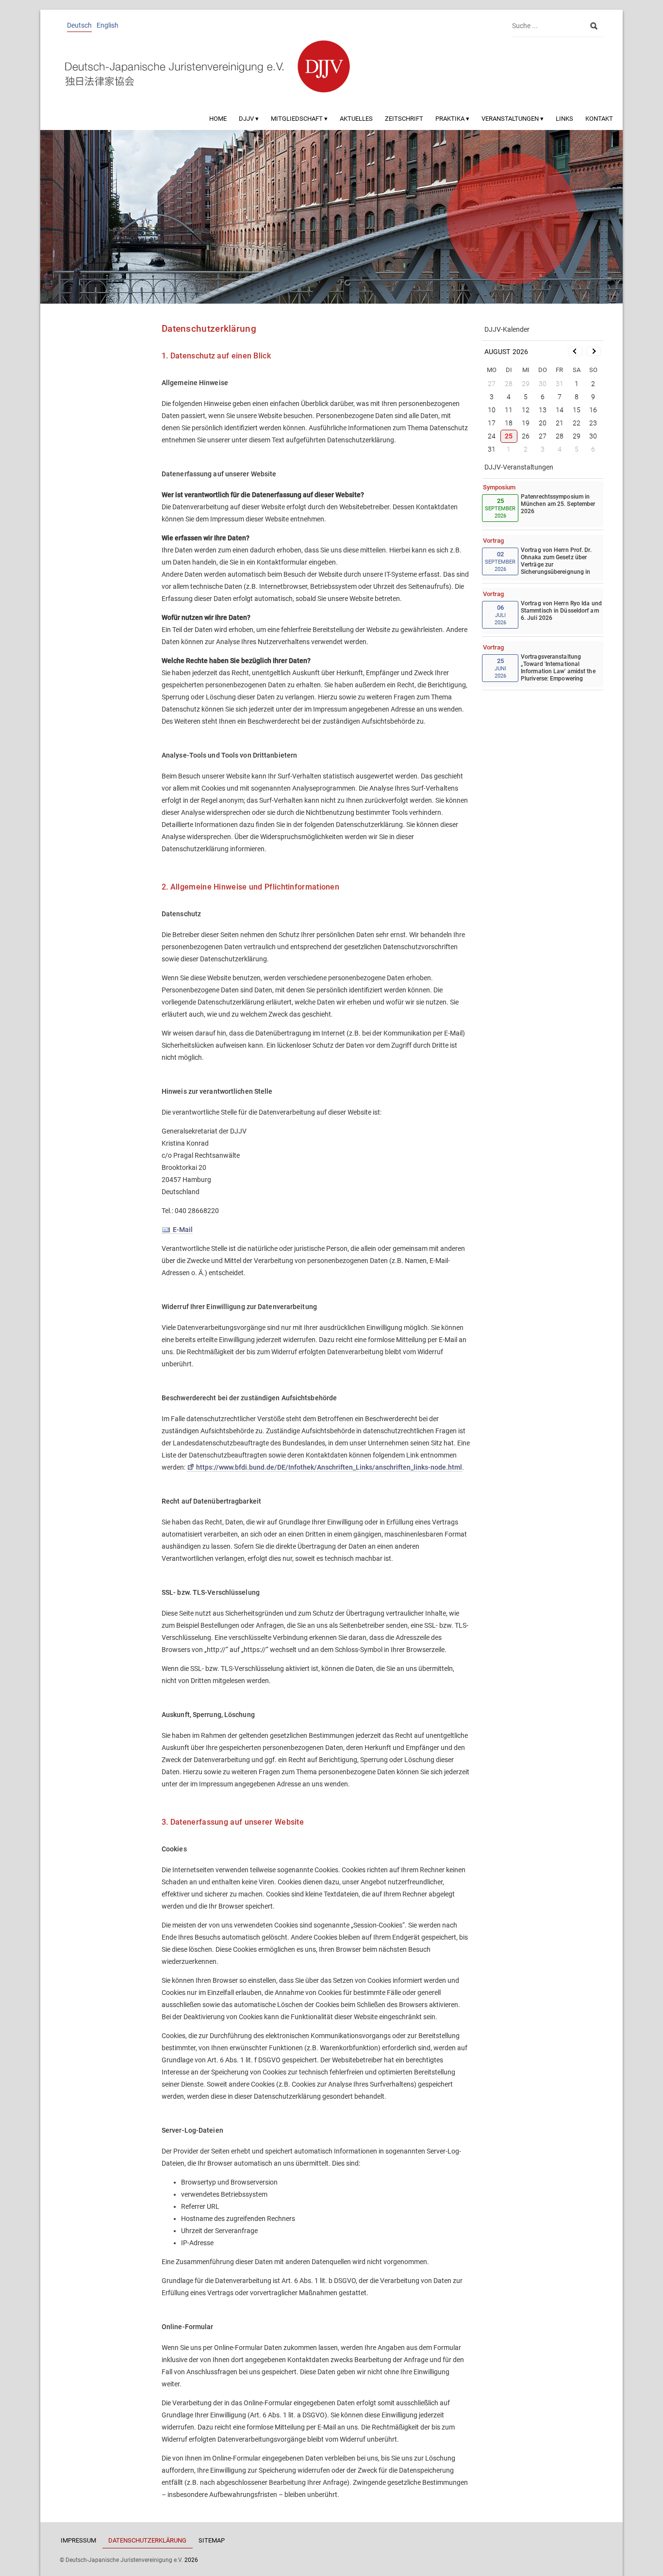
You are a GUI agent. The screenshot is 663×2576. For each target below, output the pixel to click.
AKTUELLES (356, 119)
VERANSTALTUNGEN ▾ (513, 119)
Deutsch (79, 25)
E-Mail (183, 1230)
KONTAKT (599, 119)
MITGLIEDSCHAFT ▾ (299, 119)
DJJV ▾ (249, 119)
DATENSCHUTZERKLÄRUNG (147, 2540)
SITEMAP (212, 2540)
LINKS (564, 119)
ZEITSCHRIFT (404, 119)
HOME (218, 119)
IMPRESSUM (78, 2540)
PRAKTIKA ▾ (452, 119)
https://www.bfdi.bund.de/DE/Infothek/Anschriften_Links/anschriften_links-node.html (329, 1467)
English (108, 25)
